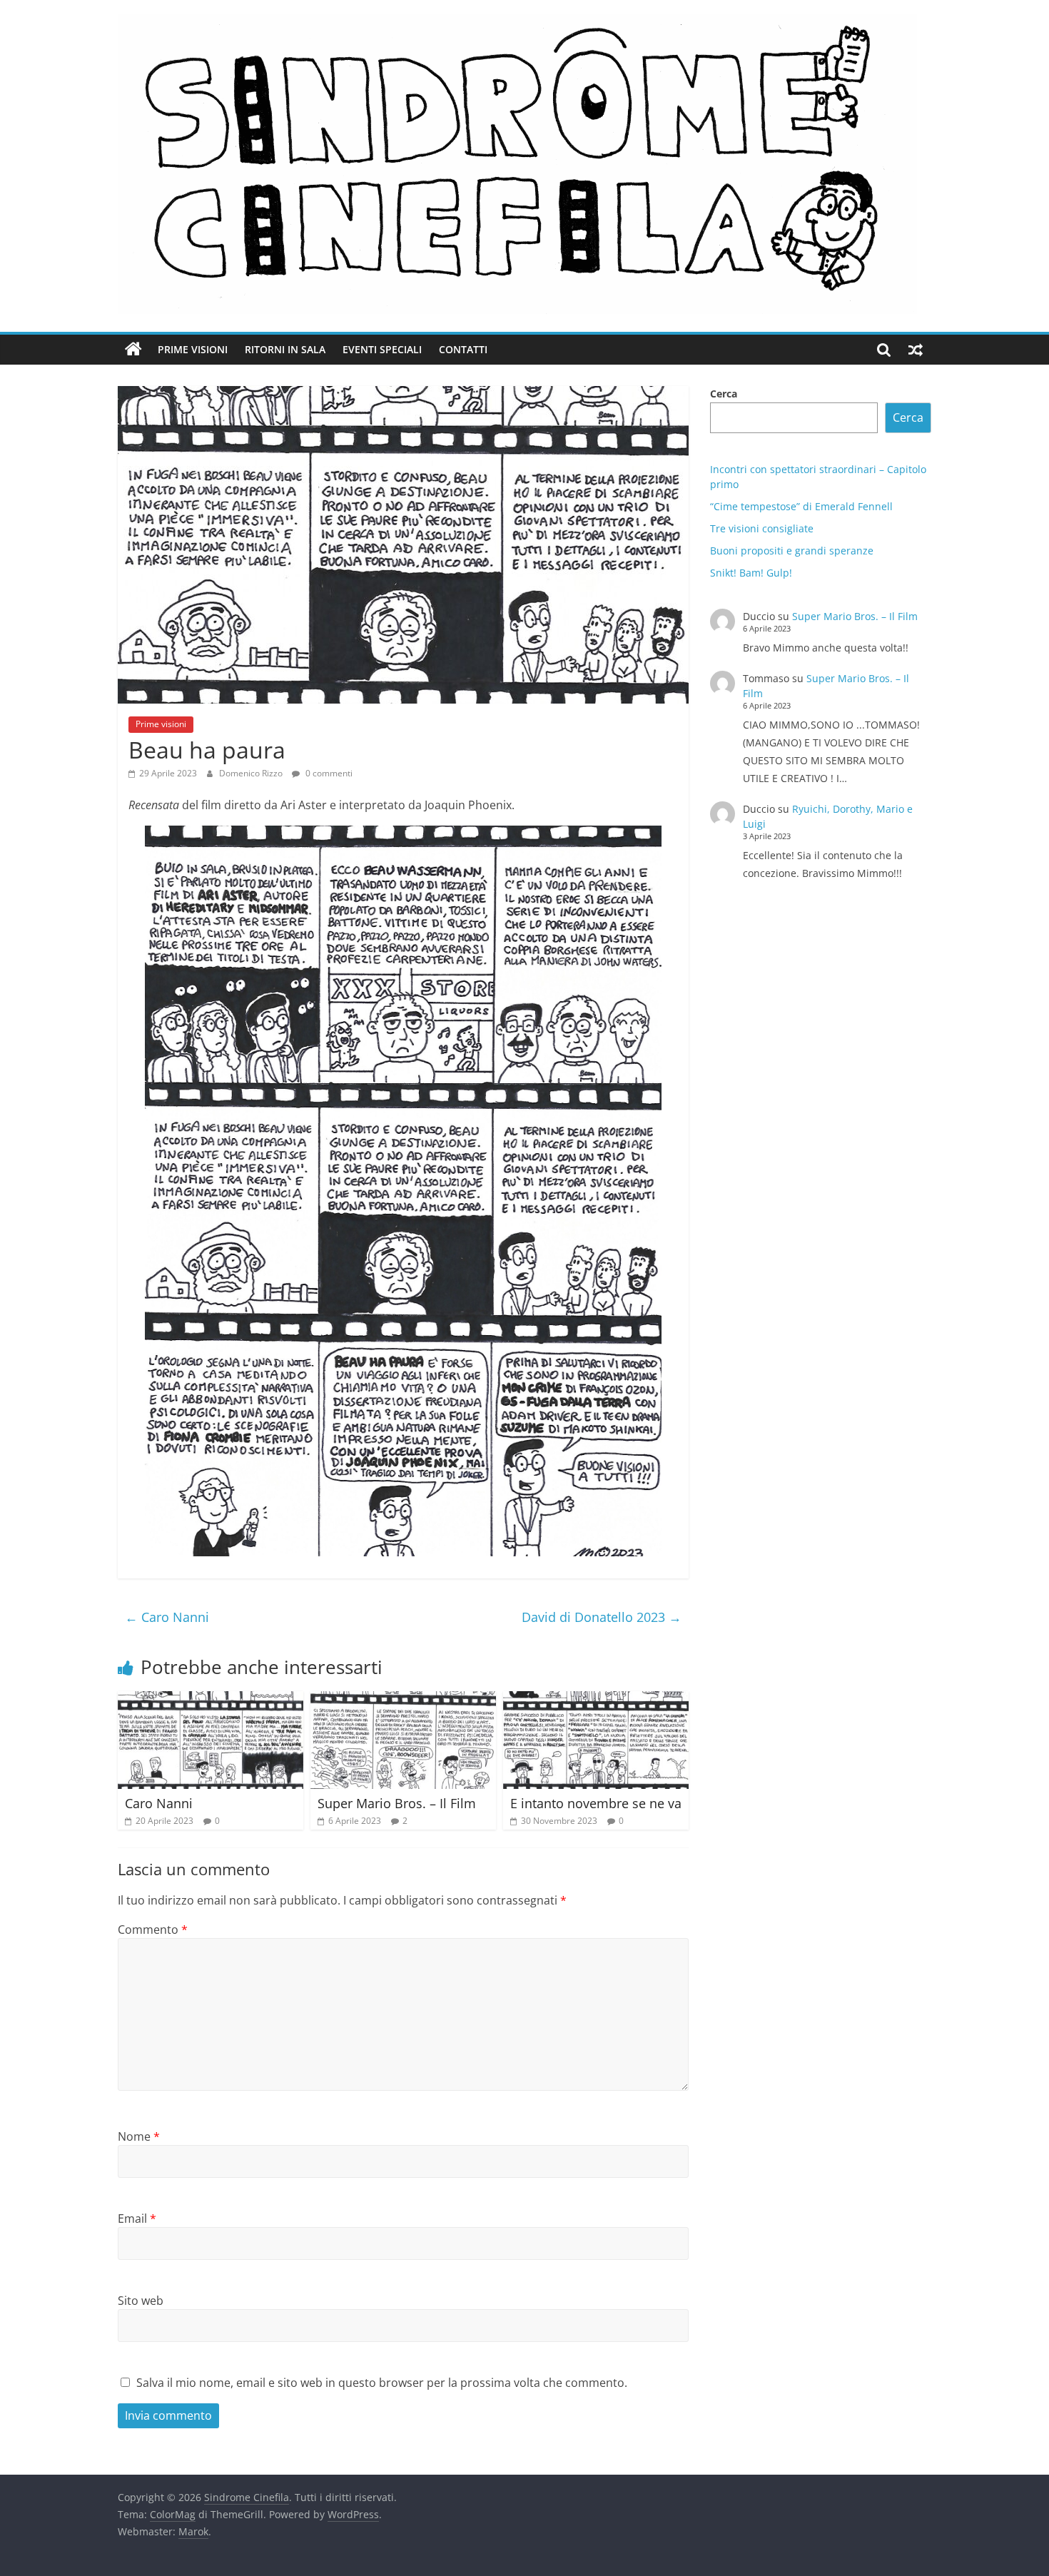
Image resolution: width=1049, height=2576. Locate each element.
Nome (139, 2136)
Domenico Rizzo (252, 773)
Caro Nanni (167, 1617)
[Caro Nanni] (211, 1700)
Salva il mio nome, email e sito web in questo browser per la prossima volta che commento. (382, 2383)
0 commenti (328, 773)
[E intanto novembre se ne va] (596, 1700)
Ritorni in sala (285, 349)
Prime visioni (193, 349)
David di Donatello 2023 (602, 1617)
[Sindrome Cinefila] (133, 350)
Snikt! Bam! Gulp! (751, 573)
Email (137, 2218)
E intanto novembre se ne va (596, 1803)
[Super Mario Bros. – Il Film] (403, 1700)
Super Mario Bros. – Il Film (397, 1803)
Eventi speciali (382, 349)
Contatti (463, 349)
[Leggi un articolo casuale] (916, 350)
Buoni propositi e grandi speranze (792, 551)
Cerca (724, 394)
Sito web (141, 2301)
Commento (153, 1930)
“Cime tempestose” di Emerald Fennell (801, 506)
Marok (193, 2531)
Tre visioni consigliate (762, 528)
